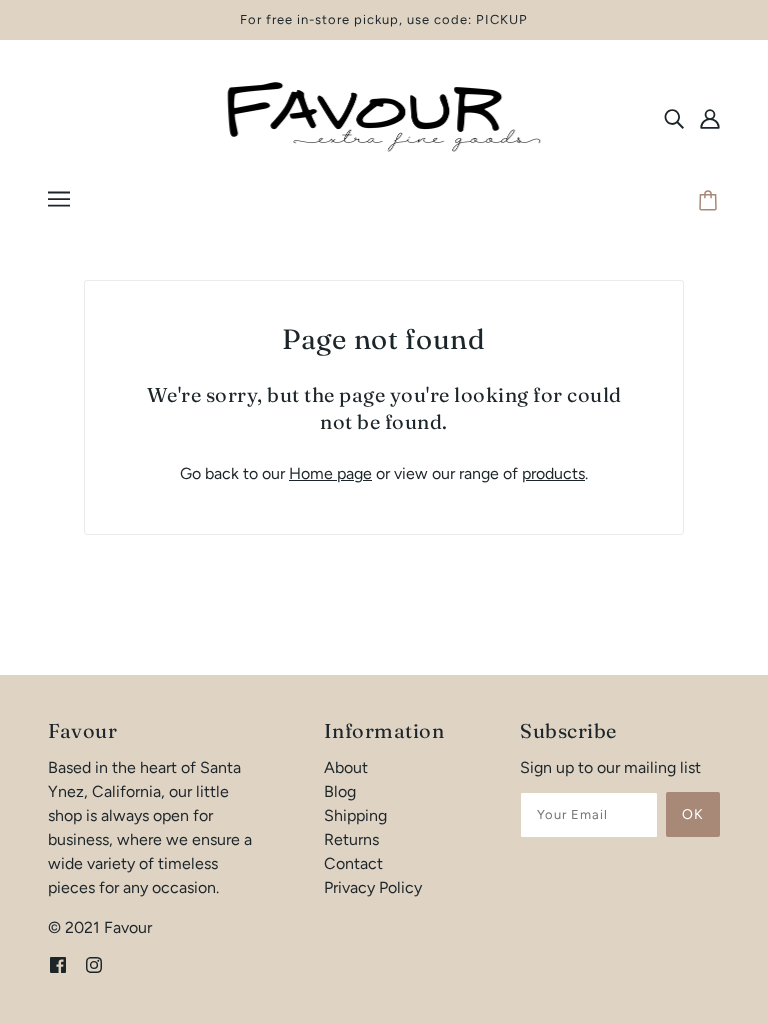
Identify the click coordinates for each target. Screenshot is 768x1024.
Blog (340, 791)
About (346, 767)
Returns (351, 839)
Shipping (355, 815)
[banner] (384, 116)
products (553, 473)
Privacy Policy (373, 887)
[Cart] (711, 202)
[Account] (710, 118)
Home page (330, 473)
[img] (674, 118)
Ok (693, 814)
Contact (353, 863)
